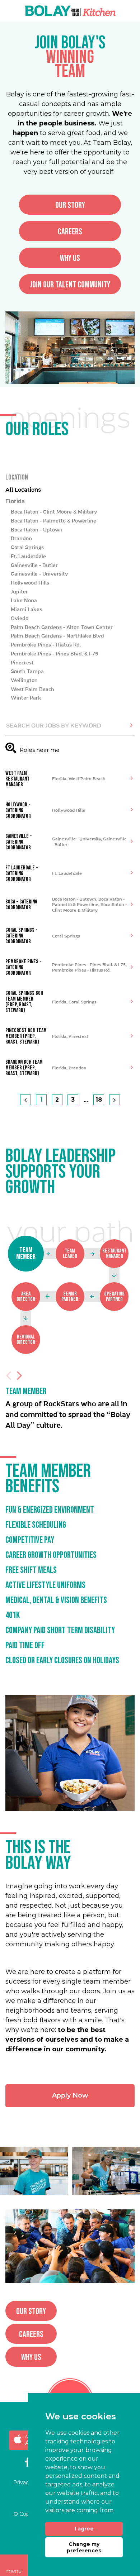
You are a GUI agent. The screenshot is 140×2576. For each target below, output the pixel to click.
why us (70, 258)
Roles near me (40, 750)
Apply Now (70, 2095)
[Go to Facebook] (28, 2463)
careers (70, 232)
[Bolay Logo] (70, 11)
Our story (70, 205)
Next (19, 1375)
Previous (9, 1375)
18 (99, 1100)
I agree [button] (84, 2529)
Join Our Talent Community (70, 285)
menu (14, 2571)
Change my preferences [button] (84, 2547)
